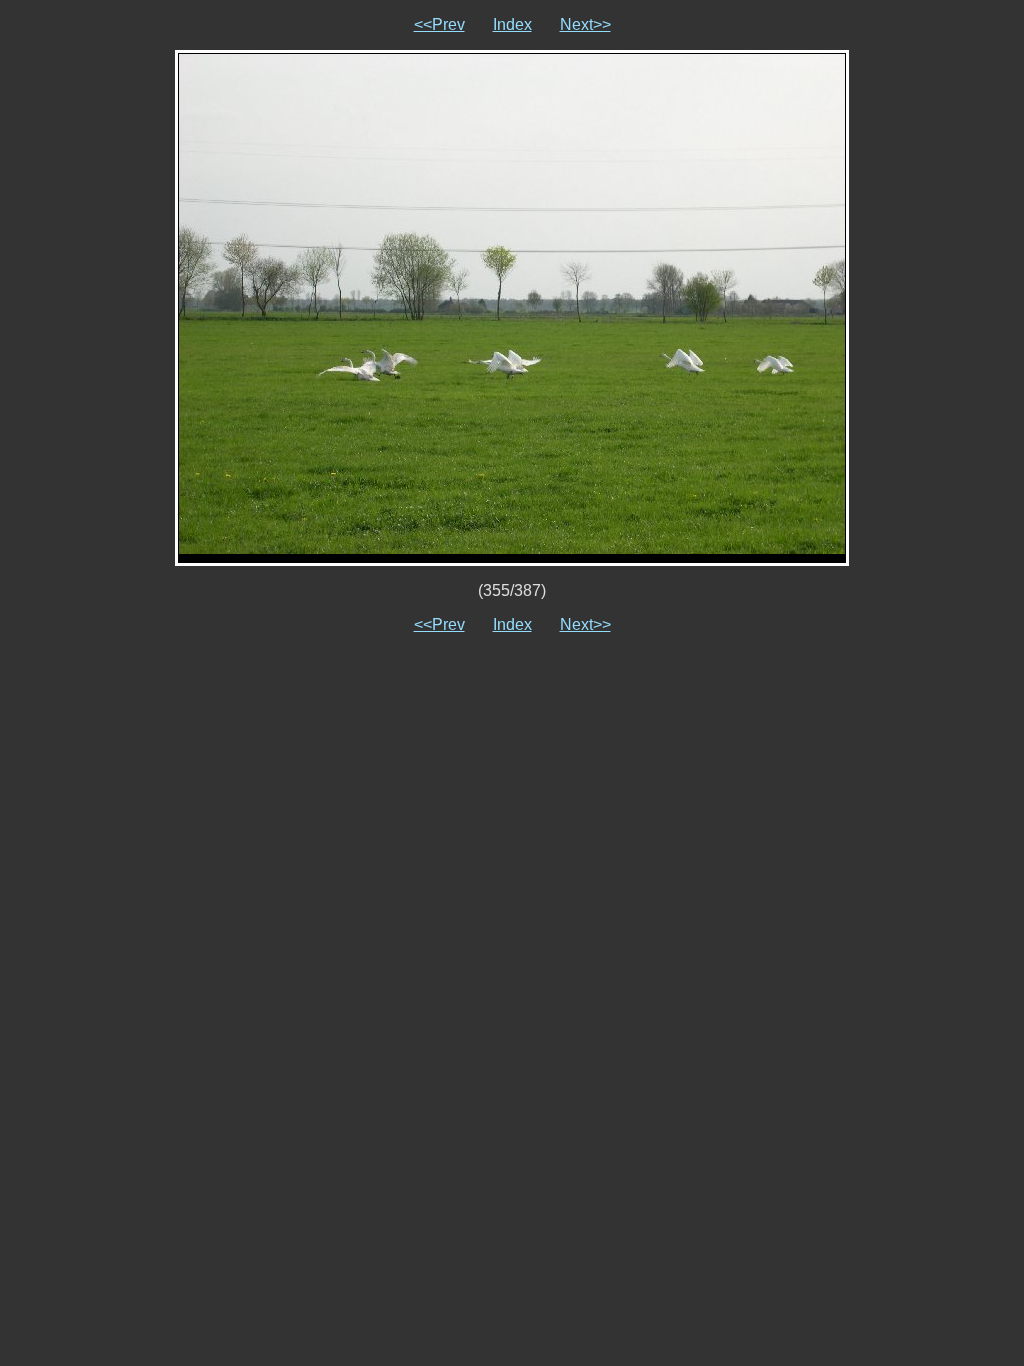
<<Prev (439, 24)
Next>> (585, 24)
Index (512, 24)
